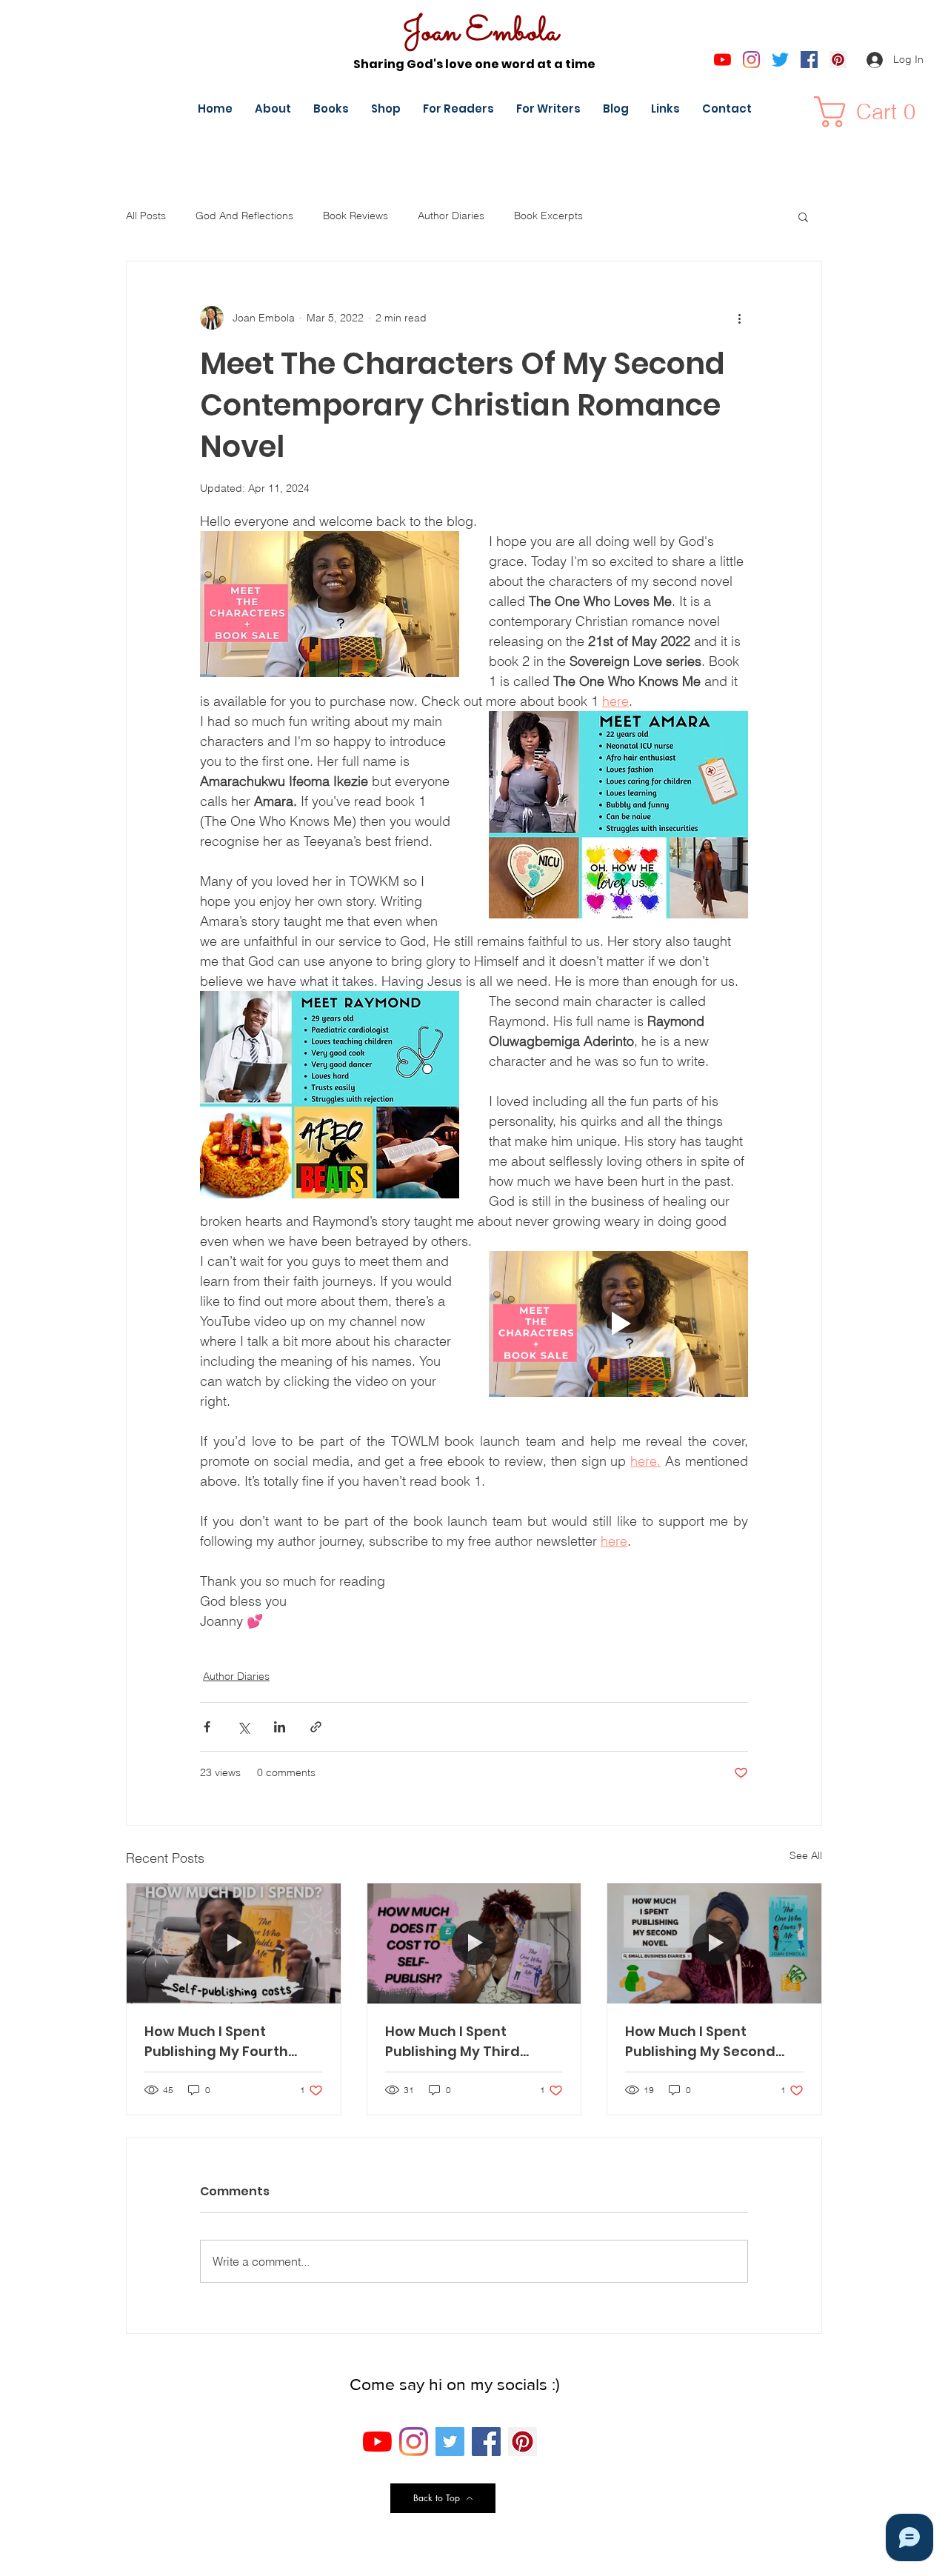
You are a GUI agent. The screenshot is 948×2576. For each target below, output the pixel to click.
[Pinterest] (838, 60)
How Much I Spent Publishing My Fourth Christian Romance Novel (233, 2042)
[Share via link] (316, 1727)
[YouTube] (722, 60)
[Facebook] (809, 60)
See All (806, 1855)
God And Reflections (244, 216)
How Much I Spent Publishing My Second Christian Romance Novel (713, 2042)
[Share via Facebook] (207, 1727)
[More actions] (739, 318)
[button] (872, 112)
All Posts (146, 216)
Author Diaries (451, 216)
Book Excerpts (548, 216)
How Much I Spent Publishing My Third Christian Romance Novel (473, 2042)
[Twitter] (780, 60)
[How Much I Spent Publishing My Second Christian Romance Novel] (714, 1943)
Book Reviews (355, 216)
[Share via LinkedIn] (280, 1727)
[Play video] (618, 1324)
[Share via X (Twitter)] (243, 1727)
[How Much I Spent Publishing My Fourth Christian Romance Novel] (234, 1943)
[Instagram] (751, 60)
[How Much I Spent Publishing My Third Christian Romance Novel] (474, 1943)
